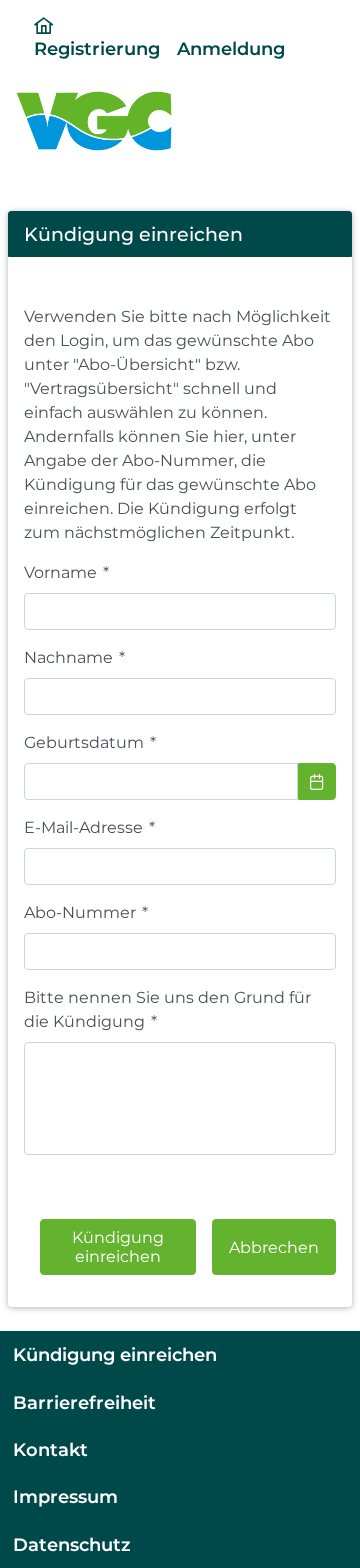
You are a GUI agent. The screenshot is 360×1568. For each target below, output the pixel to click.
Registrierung (97, 48)
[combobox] (161, 781)
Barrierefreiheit (84, 1402)
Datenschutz (72, 1544)
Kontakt (50, 1449)
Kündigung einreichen (115, 1354)
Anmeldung (231, 48)
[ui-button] (317, 781)
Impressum (65, 1496)
